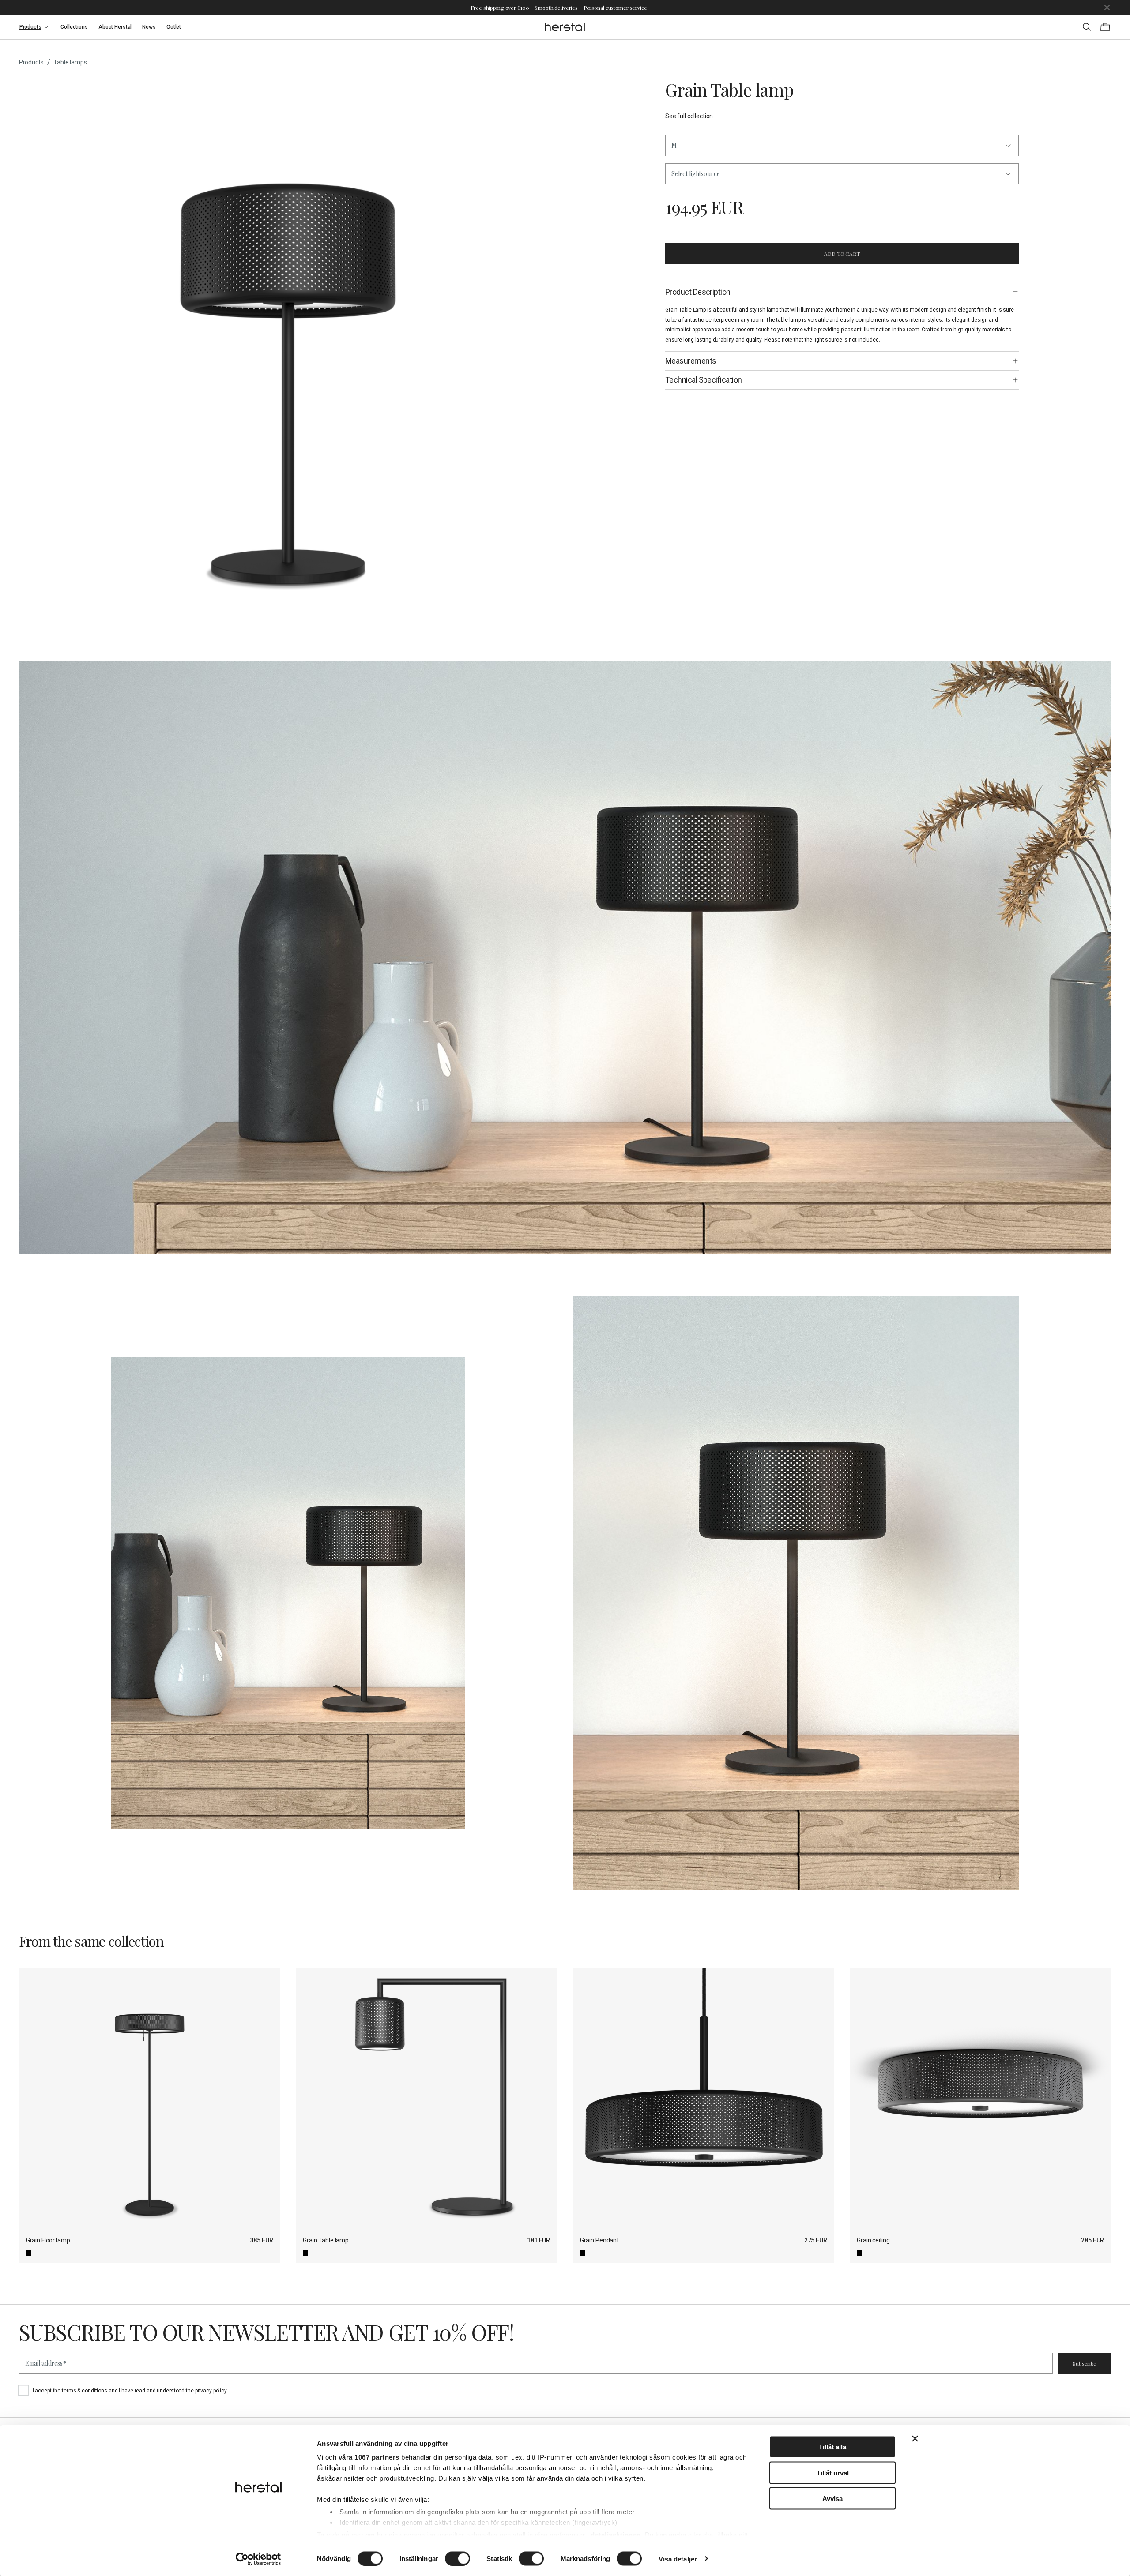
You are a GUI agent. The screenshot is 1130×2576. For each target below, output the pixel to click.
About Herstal (115, 27)
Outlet (174, 27)
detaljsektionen (616, 2534)
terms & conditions (85, 2391)
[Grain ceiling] (980, 2099)
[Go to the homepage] (565, 27)
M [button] (674, 145)
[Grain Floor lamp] (150, 2099)
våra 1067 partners (369, 2457)
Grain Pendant (599, 2240)
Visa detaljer (678, 2559)
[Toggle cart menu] (1105, 27)
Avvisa (832, 2499)
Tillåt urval (833, 2473)
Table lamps (70, 62)
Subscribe (1085, 2363)
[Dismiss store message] (1107, 8)
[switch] (458, 2558)
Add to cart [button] (842, 254)
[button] (842, 174)
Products (30, 27)
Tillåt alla (832, 2447)
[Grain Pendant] (704, 2099)
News (149, 27)
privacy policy (211, 2391)
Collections (74, 27)
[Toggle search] (1087, 27)
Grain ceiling (873, 2240)
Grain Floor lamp (48, 2240)
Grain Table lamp (326, 2240)
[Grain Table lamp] (426, 2099)
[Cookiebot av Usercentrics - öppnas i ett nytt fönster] (258, 2559)
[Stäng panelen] (915, 2439)
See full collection (689, 116)
